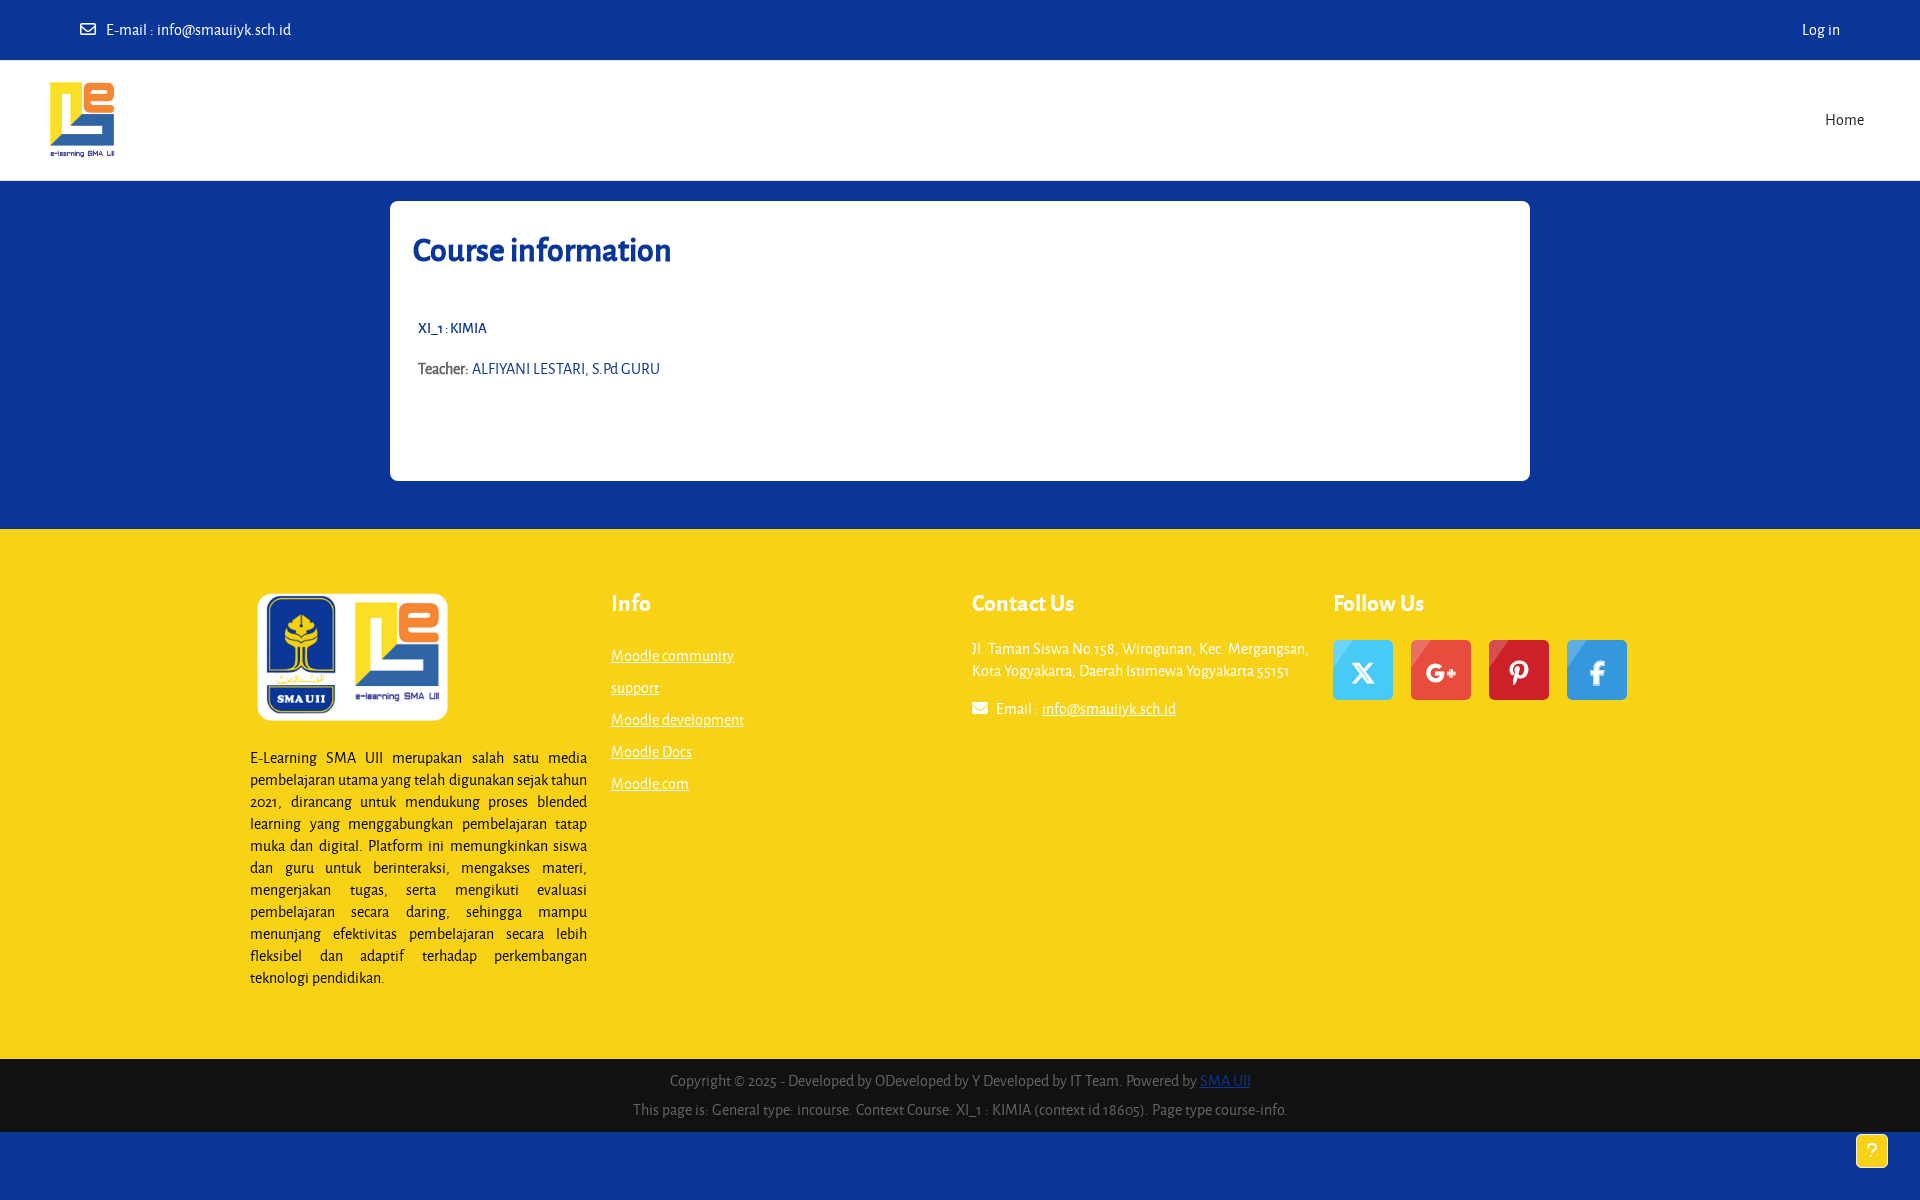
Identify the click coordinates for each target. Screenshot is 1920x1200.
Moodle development (677, 719)
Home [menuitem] (1844, 119)
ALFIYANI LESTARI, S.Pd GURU (566, 368)
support (635, 687)
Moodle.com (650, 783)
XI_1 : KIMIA (452, 327)
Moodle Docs (651, 751)
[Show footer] (1872, 1151)
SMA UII (1225, 1080)
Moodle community (672, 655)
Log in (1821, 29)
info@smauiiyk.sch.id (224, 29)
